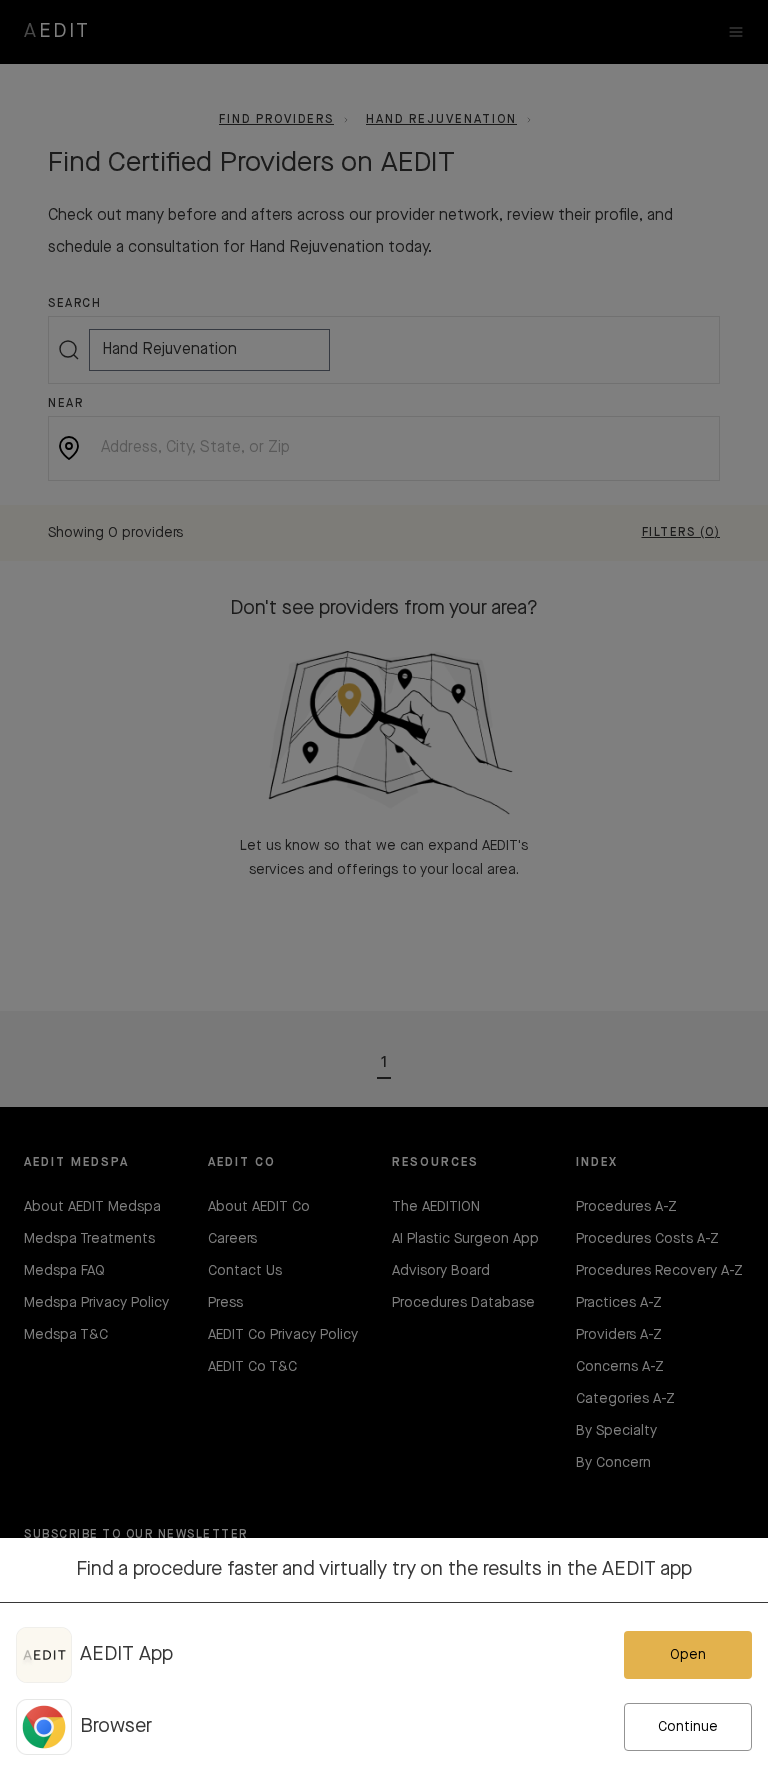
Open (688, 1655)
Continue (688, 1727)
